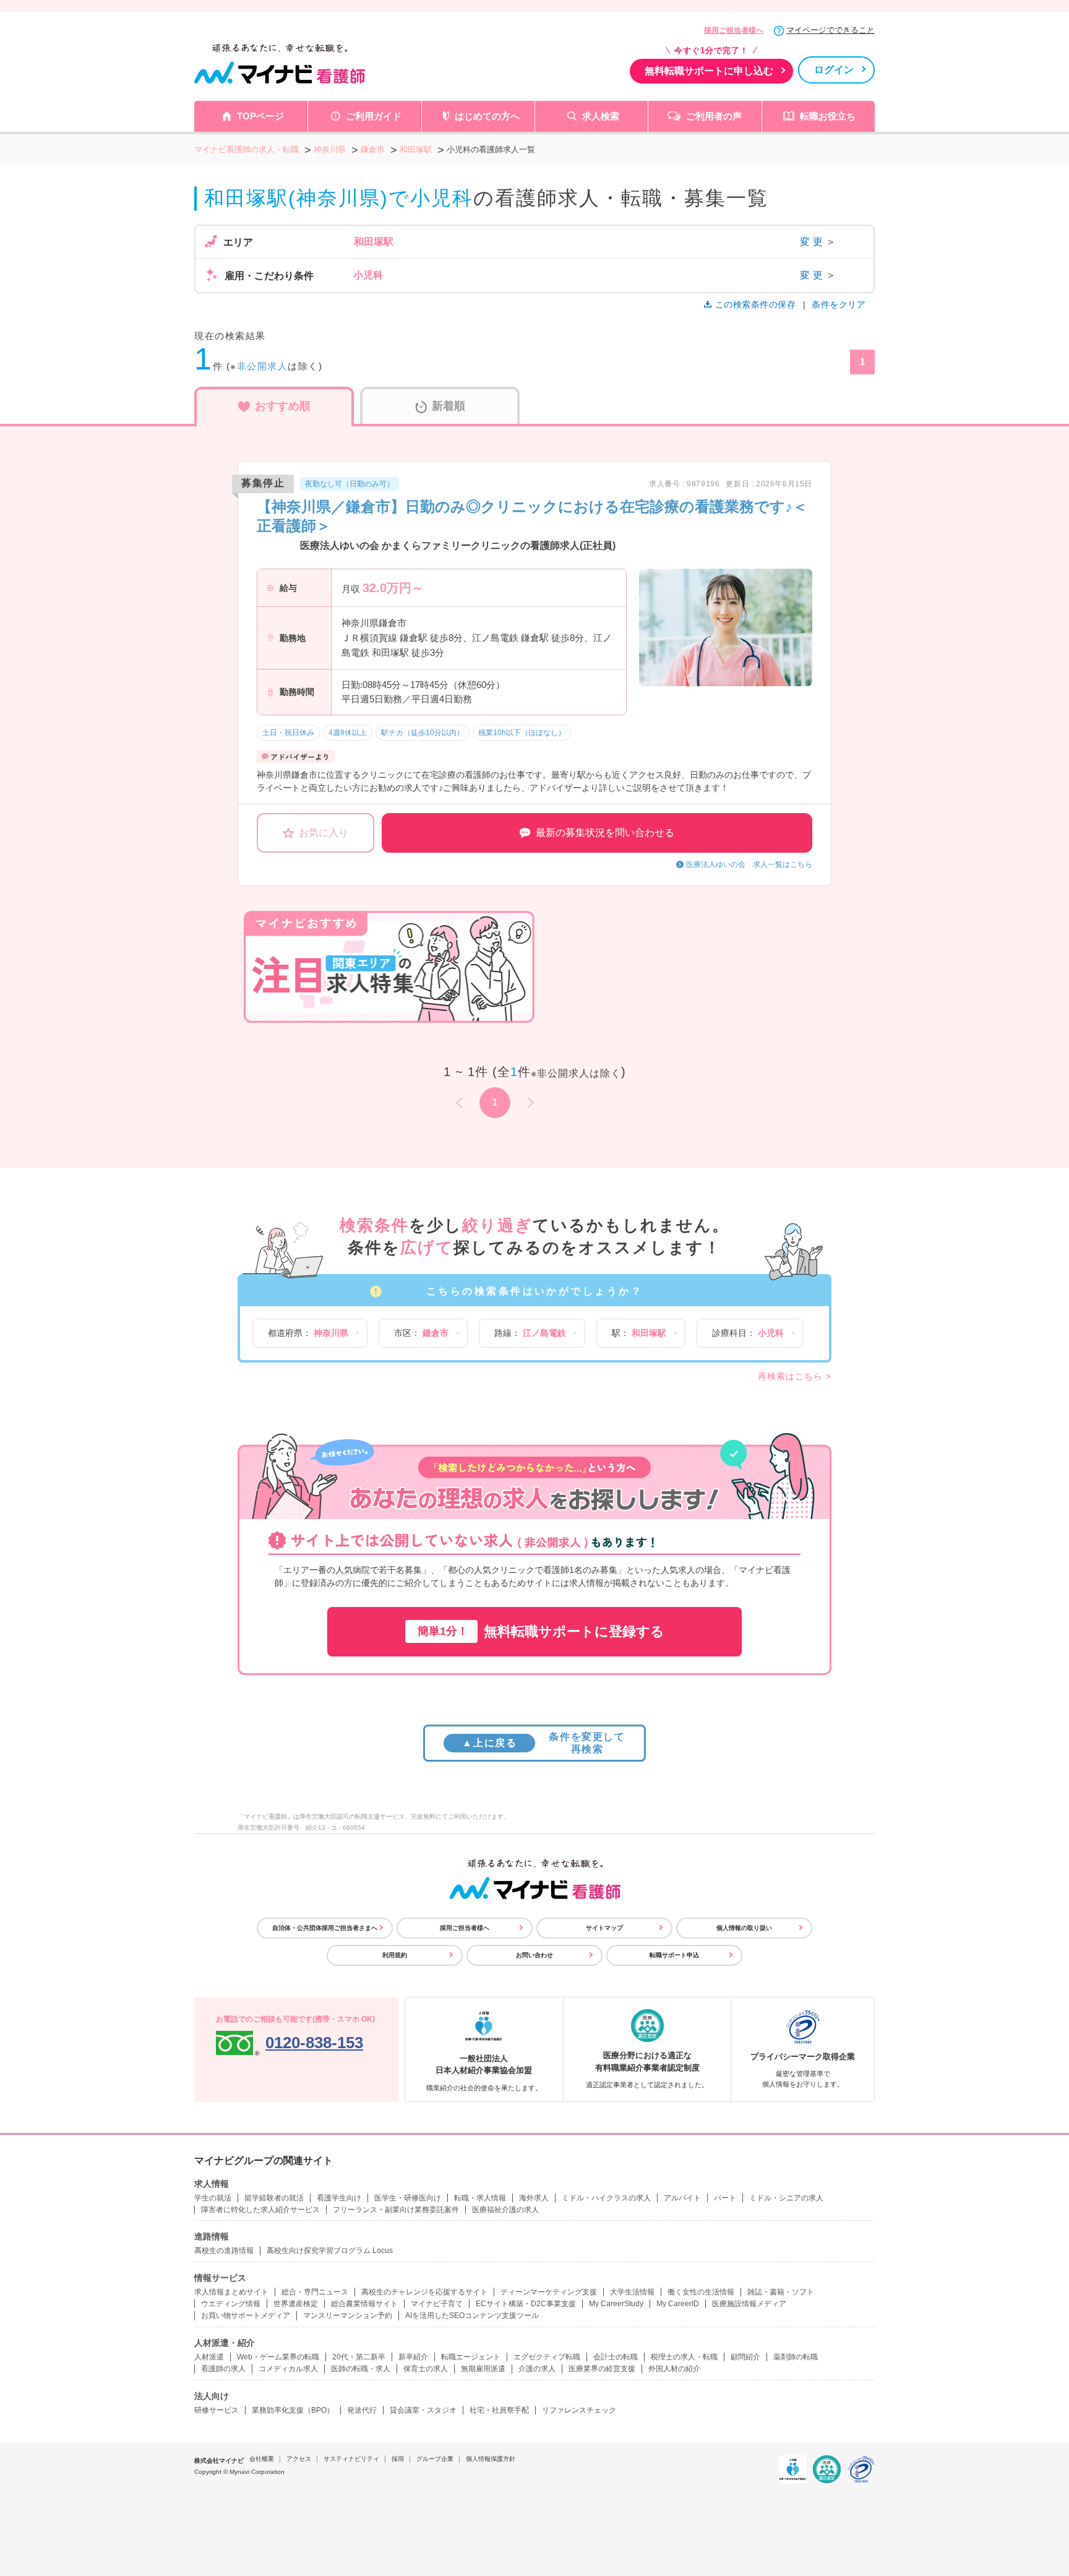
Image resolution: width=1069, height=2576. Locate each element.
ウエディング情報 (231, 2304)
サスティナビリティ (351, 2459)
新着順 (449, 406)
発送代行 (362, 2410)
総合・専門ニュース (315, 2292)
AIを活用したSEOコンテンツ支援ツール (472, 2315)
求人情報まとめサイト (231, 2292)
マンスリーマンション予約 (348, 2315)
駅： (639, 1333)
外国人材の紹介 (674, 2369)
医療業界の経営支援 (602, 2369)
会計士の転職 (616, 2357)
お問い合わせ (534, 1955)
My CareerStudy (616, 2304)
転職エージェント (471, 2357)
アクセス (299, 2459)
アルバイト (682, 2198)
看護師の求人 (223, 2369)
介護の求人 (537, 2369)
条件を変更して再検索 (543, 1742)
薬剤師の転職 (796, 2357)
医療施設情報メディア (749, 2304)
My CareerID (678, 2304)
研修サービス (217, 2410)
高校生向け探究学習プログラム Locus (330, 2251)
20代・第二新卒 (359, 2357)
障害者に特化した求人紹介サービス (260, 2210)
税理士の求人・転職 (684, 2357)
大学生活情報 (632, 2292)
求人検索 (601, 116)
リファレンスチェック (579, 2410)
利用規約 (395, 1955)
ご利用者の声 (714, 116)
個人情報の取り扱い (744, 1928)
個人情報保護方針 (491, 2459)
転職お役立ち (828, 116)
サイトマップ (604, 1928)
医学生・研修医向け (408, 2198)
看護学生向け (339, 2198)
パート (725, 2198)
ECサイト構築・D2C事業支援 (526, 2304)
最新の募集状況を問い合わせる (605, 833)
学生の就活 (213, 2198)
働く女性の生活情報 (701, 2292)
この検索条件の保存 (755, 304)
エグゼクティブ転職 (547, 2357)
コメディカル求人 (288, 2369)
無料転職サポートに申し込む (709, 71)
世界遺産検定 (296, 2304)
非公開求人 (263, 366)
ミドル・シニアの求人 (786, 2198)
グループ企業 (435, 2459)
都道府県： (308, 1333)
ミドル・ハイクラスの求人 (606, 2198)
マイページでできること (831, 30)
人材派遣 (209, 2357)
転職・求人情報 (480, 2198)
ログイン (834, 70)
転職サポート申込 (674, 1955)
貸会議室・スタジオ (423, 2410)
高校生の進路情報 (224, 2251)
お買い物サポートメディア (246, 2315)
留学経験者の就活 (274, 2198)
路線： (530, 1333)
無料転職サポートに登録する (541, 1631)
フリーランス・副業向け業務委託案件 (396, 2210)
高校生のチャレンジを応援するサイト (424, 2292)
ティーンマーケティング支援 (549, 2292)
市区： (421, 1333)
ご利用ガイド (374, 116)
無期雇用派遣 (483, 2369)
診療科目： (748, 1333)
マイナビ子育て (437, 2304)
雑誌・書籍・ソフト (781, 2292)
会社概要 (262, 2459)
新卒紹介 (413, 2357)
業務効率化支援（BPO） (293, 2410)
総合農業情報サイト (364, 2304)
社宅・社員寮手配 (499, 2410)
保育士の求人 (426, 2369)
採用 (398, 2459)
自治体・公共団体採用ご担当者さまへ (325, 1928)
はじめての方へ (487, 116)
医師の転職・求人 (361, 2369)
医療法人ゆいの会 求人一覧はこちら (749, 864)
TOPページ (260, 116)
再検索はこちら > (795, 1376)
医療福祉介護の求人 (505, 2210)
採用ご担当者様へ (734, 30)
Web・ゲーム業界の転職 (278, 2357)
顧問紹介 (745, 2357)
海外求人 (534, 2198)
